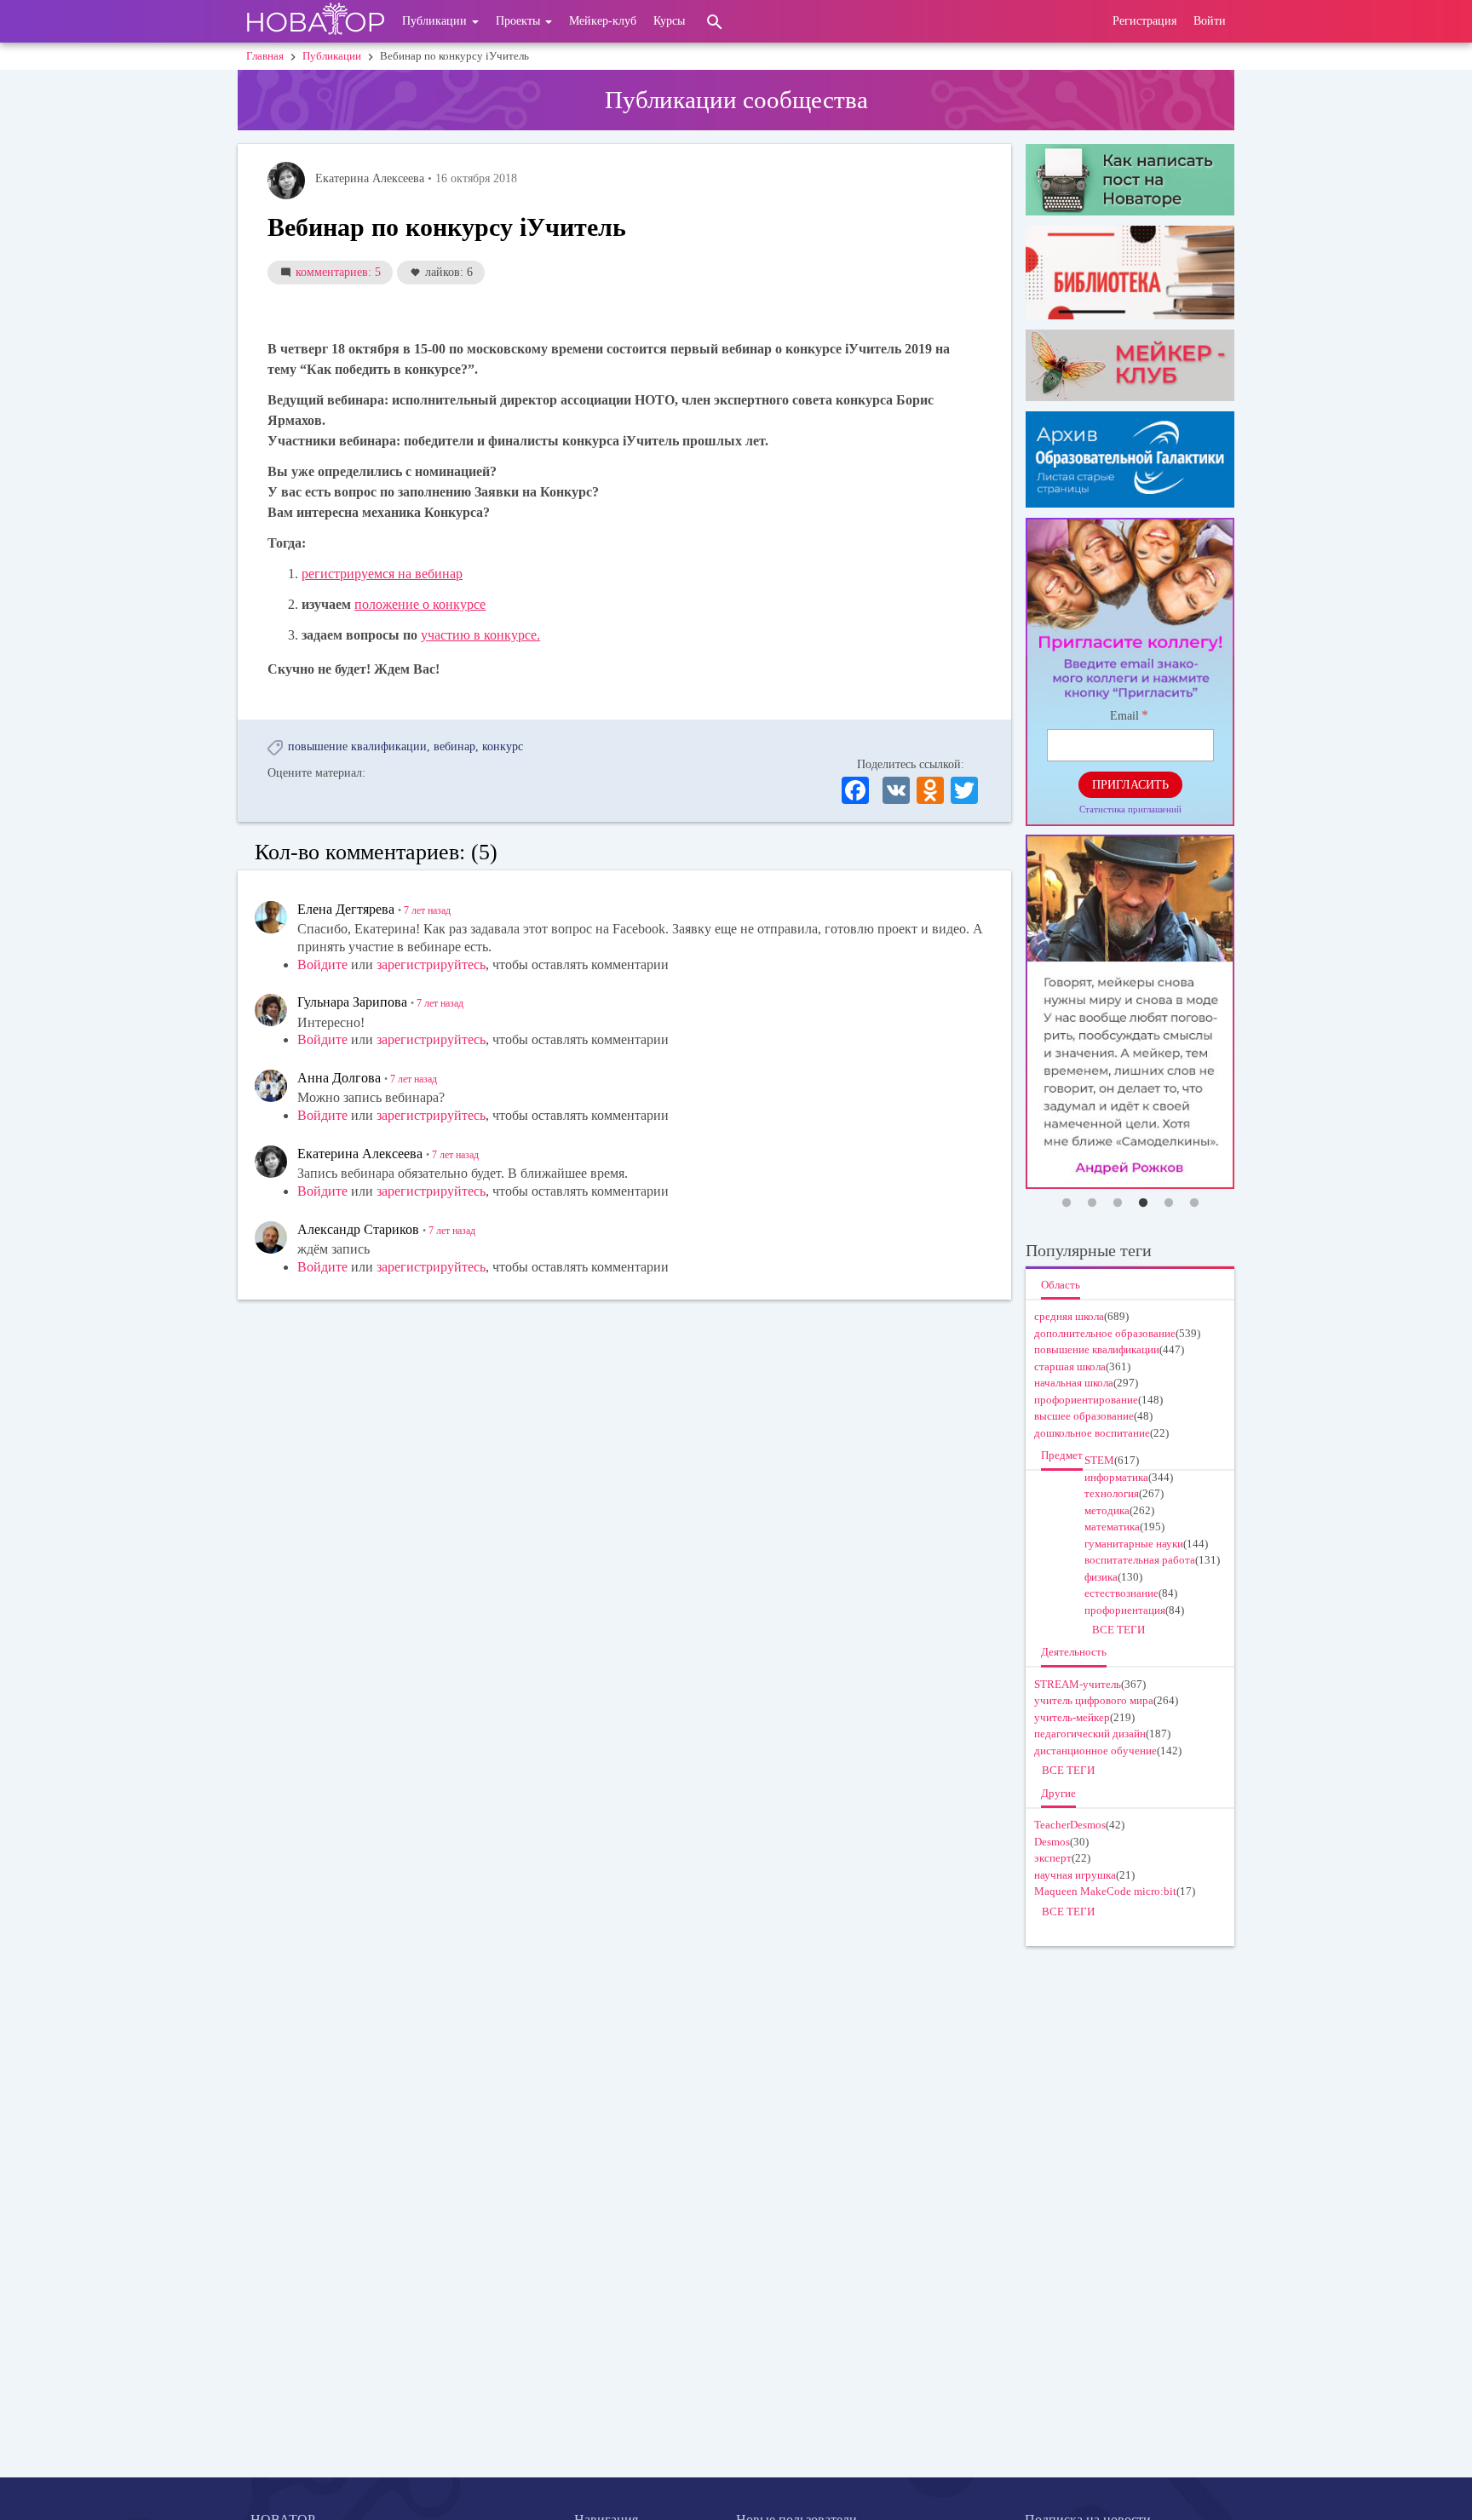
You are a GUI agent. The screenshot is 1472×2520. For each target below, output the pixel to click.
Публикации (436, 21)
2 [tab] (1092, 1203)
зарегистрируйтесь (431, 964)
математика (1112, 1527)
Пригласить (1130, 785)
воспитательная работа (1140, 1560)
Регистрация (1144, 21)
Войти (1210, 21)
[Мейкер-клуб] (1130, 365)
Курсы (669, 21)
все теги (1118, 1630)
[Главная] (316, 21)
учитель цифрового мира (1094, 1700)
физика (1101, 1577)
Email (1124, 716)
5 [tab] (1169, 1203)
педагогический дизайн (1090, 1734)
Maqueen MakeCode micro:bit (1105, 1891)
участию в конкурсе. (480, 635)
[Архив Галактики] (1130, 459)
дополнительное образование (1105, 1333)
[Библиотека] (1130, 272)
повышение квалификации (357, 746)
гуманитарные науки (1134, 1544)
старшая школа (1070, 1366)
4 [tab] (1143, 1203)
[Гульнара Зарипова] (271, 1010)
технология (1112, 1493)
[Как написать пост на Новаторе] (1130, 180)
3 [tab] (1118, 1203)
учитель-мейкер (1072, 1717)
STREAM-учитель (1078, 1684)
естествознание (1121, 1593)
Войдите (322, 964)
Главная (265, 56)
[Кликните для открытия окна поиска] (715, 21)
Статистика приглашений (1130, 809)
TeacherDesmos (1070, 1825)
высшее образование (1084, 1416)
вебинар (454, 746)
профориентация (1125, 1610)
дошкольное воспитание (1092, 1433)
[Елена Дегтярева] (271, 917)
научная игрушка (1075, 1875)
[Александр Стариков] (271, 1237)
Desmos (1052, 1842)
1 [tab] (1067, 1203)
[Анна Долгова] (271, 1086)
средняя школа (1069, 1316)
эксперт (1053, 1858)
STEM (1099, 1460)
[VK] (896, 789)
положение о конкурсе (420, 604)
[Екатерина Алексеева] (286, 181)
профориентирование (1086, 1400)
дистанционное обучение (1095, 1751)
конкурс (503, 746)
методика (1107, 1510)
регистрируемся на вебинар (382, 574)
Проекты (520, 21)
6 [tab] (1194, 1203)
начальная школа (1074, 1383)
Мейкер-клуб (603, 21)
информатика (1116, 1477)
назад (427, 910)
